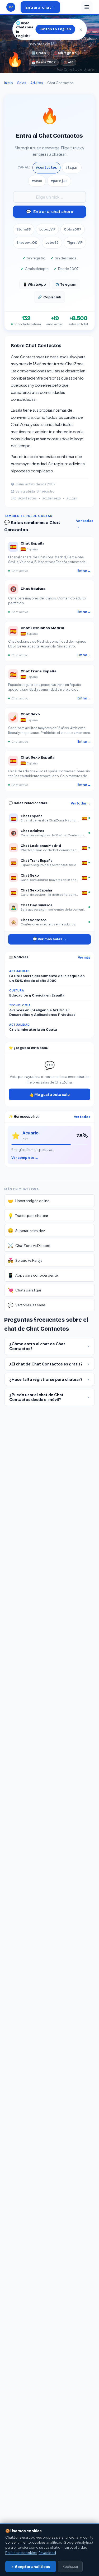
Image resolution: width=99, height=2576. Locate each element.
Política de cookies (21, 2553)
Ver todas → (85, 523)
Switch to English (55, 29)
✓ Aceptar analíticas (31, 2567)
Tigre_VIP (75, 243)
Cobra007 (73, 229)
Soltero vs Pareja (25, 1260)
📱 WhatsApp (34, 284)
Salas (22, 83)
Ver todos (82, 1117)
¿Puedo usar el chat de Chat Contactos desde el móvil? (49, 1397)
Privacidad (47, 2553)
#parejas (59, 181)
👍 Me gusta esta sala (49, 1094)
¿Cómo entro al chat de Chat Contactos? (49, 1346)
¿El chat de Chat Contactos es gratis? (49, 1364)
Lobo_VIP (47, 229)
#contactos (46, 167)
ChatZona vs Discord (29, 1245)
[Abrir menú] (87, 7)
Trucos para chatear (28, 1216)
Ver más (84, 957)
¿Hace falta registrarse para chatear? (49, 1379)
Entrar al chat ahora (50, 212)
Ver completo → (25, 1158)
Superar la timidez (26, 1230)
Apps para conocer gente (33, 1275)
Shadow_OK (27, 243)
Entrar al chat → (40, 7)
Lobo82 (52, 243)
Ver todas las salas (27, 1305)
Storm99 (24, 229)
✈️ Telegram (66, 284)
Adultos (37, 83)
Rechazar (70, 2566)
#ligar (72, 167)
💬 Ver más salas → (50, 939)
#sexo (37, 181)
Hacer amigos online (29, 1201)
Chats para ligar (24, 1290)
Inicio (9, 83)
